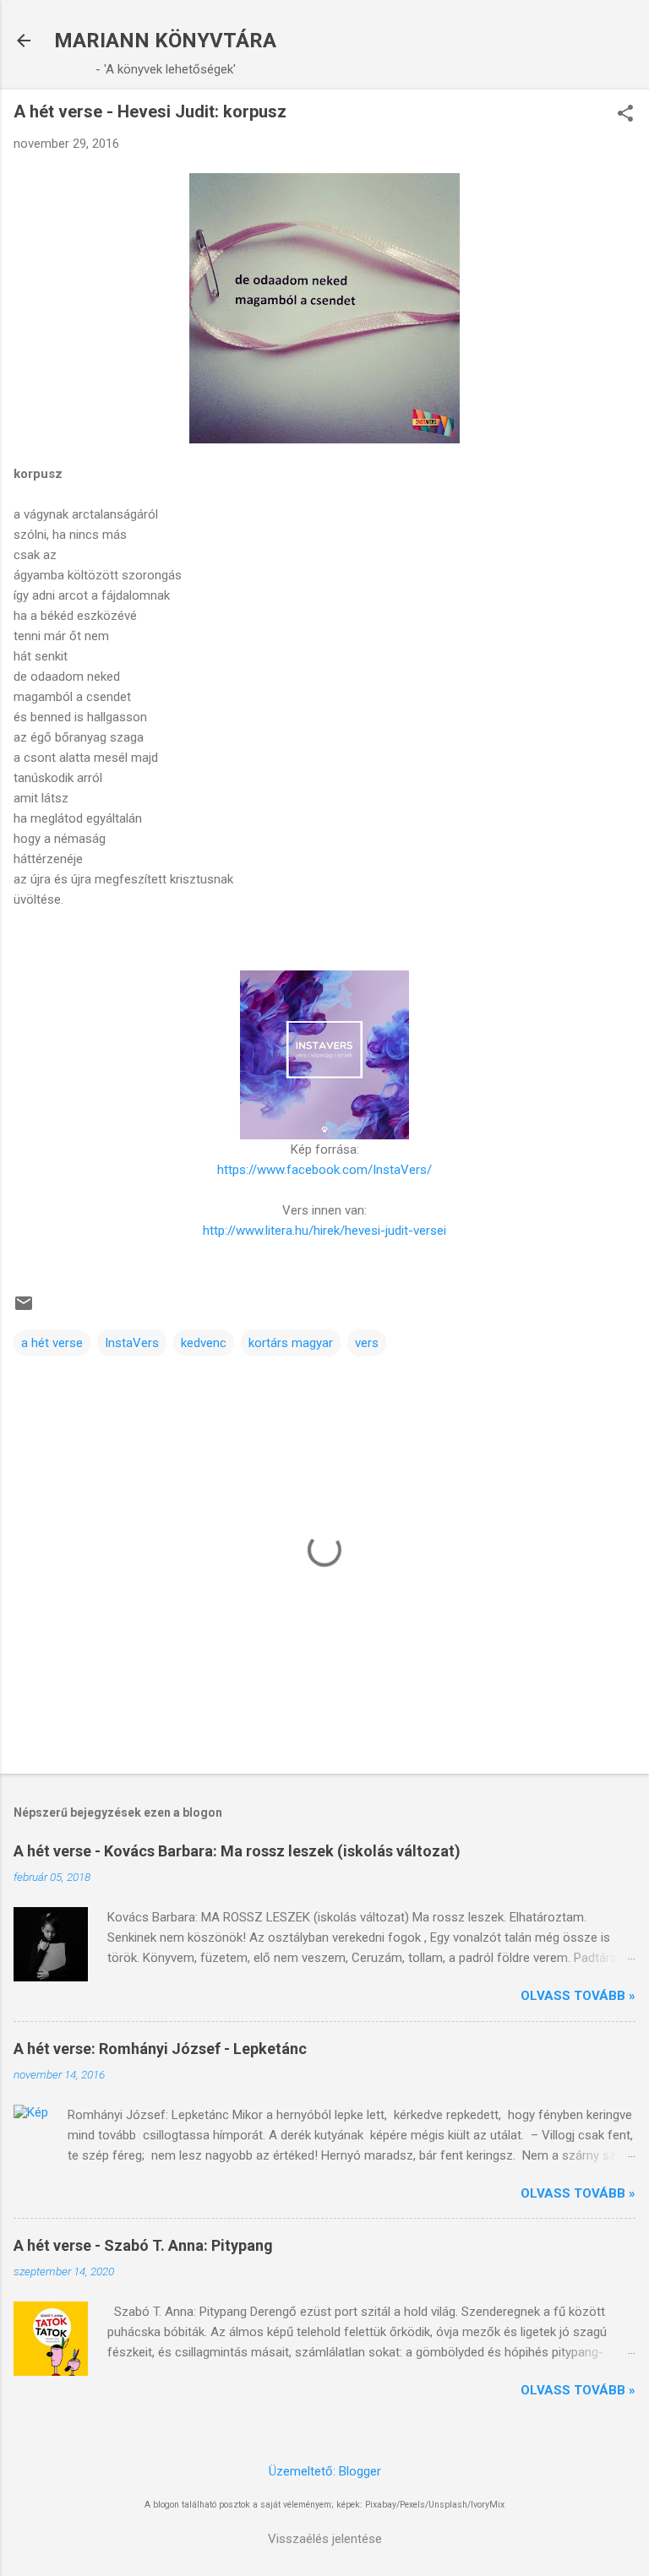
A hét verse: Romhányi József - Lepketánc (160, 2049)
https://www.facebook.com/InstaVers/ (324, 1170)
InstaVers (132, 1343)
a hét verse (52, 1343)
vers (367, 1343)
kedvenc (204, 1343)
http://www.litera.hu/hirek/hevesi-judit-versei (324, 1231)
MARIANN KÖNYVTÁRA (165, 41)
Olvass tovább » (578, 1996)
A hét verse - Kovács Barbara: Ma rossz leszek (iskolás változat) (237, 1851)
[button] (625, 115)
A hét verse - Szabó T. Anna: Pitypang (143, 2245)
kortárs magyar (291, 1343)
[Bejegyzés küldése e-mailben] (24, 1309)
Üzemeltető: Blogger (325, 2471)
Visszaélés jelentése (325, 2539)
